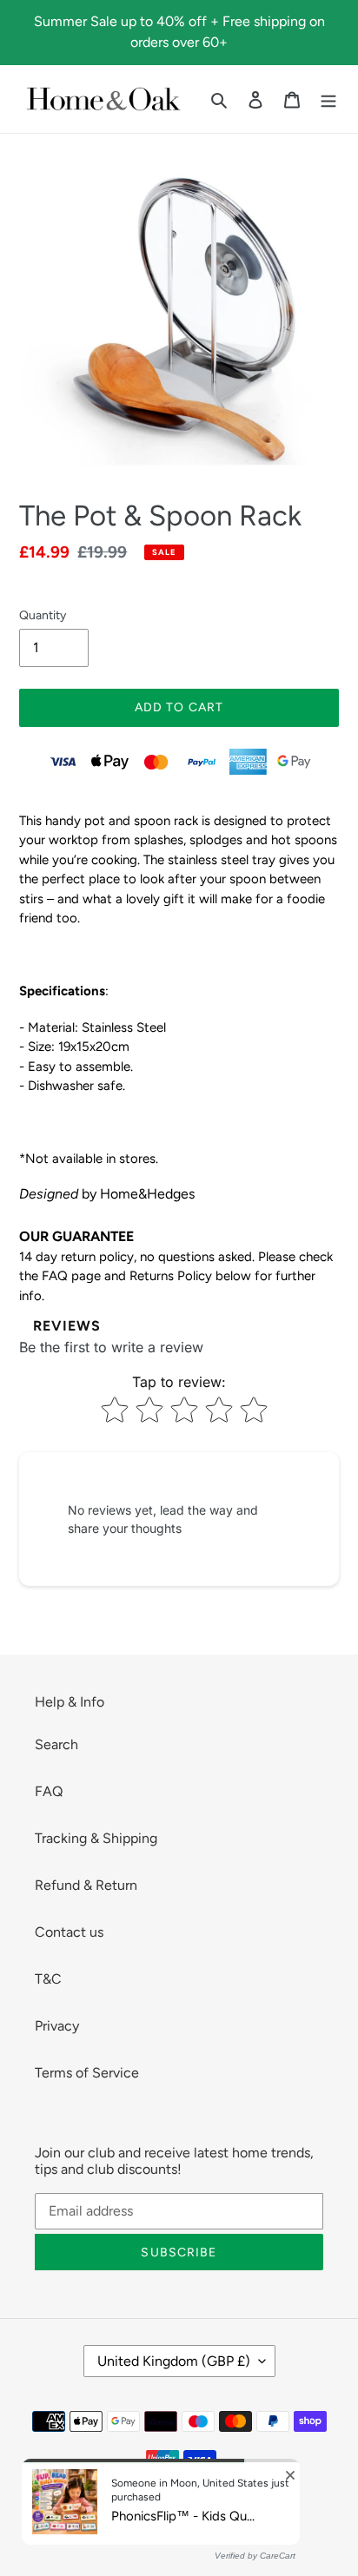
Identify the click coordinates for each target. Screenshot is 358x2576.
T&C (48, 1979)
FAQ (49, 1791)
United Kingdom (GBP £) (174, 2361)
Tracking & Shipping (96, 1838)
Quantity (43, 615)
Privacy (57, 2026)
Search (56, 1744)
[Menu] (328, 99)
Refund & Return (86, 1885)
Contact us (69, 1932)
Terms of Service (87, 2073)
